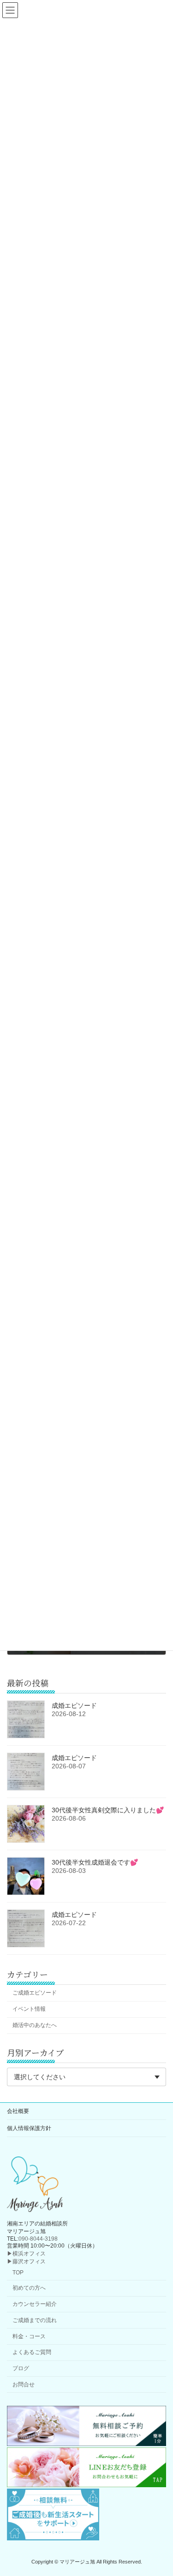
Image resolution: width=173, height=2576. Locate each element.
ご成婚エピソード (35, 1993)
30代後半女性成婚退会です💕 (95, 1862)
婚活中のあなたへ (35, 2025)
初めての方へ (29, 2288)
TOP (18, 2273)
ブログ (21, 2368)
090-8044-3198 (38, 2239)
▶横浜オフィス (26, 2254)
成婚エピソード (74, 1705)
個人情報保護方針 (29, 2128)
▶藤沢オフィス (26, 2261)
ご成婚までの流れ (35, 2320)
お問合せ (24, 2384)
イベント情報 (29, 2009)
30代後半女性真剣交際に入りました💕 (108, 1810)
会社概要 (18, 2111)
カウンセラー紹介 (35, 2304)
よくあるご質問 (32, 2353)
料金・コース (29, 2336)
